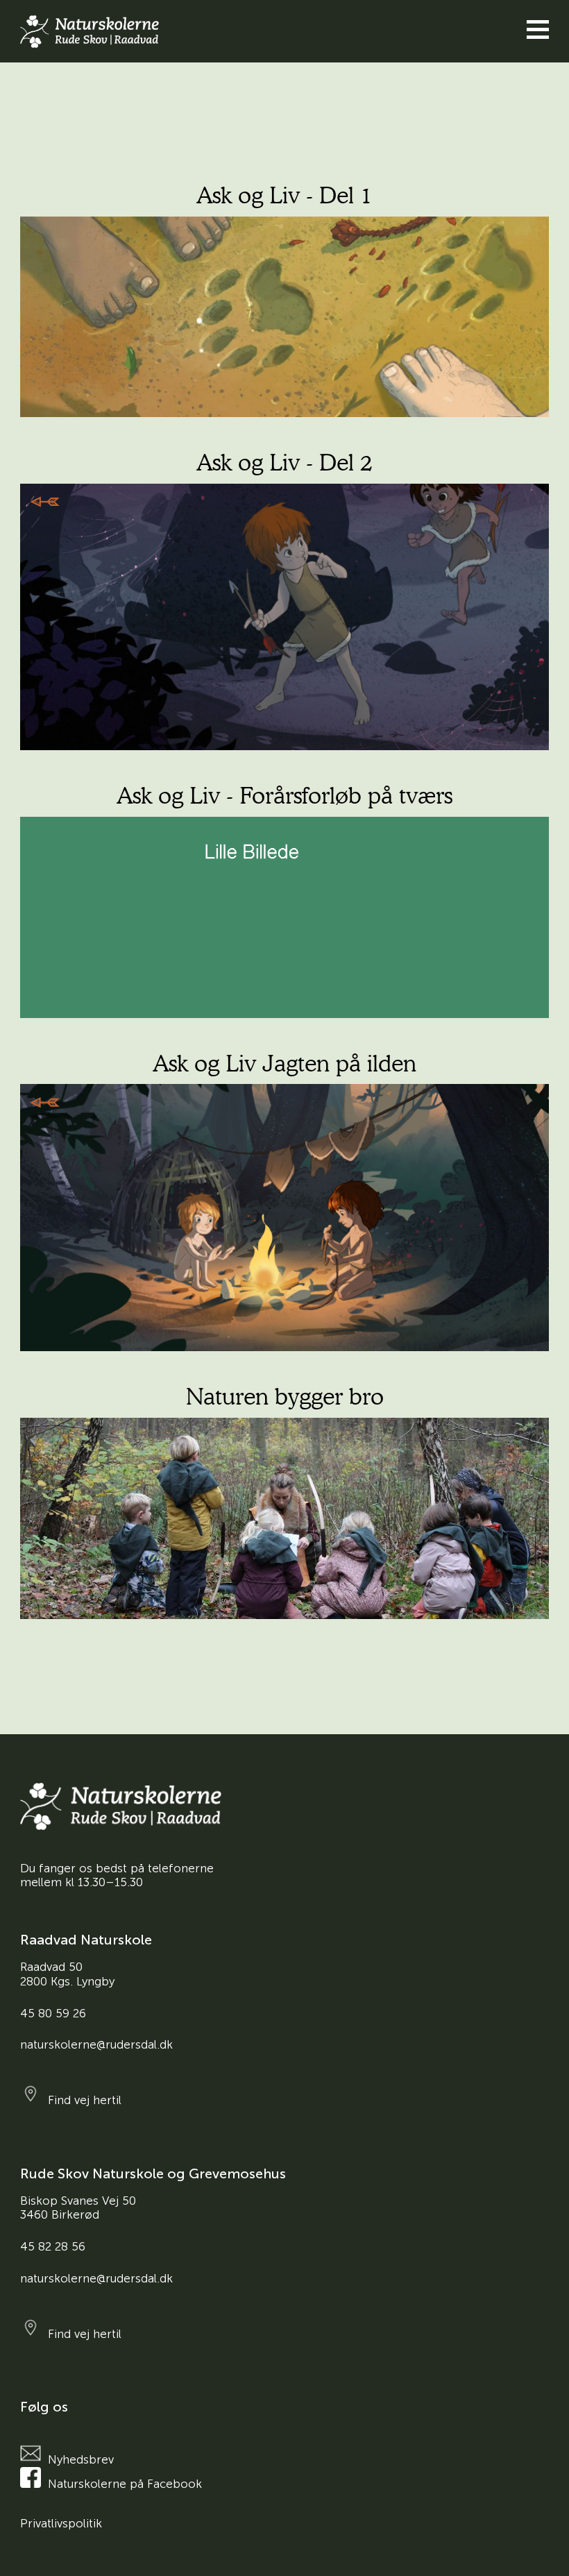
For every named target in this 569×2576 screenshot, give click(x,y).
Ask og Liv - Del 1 (284, 195)
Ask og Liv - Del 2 (284, 462)
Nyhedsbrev (81, 2459)
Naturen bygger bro (285, 1396)
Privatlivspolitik (61, 2523)
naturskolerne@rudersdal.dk (96, 2044)
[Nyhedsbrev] (34, 2453)
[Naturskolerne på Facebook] (34, 2477)
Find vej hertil (85, 2100)
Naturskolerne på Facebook (125, 2484)
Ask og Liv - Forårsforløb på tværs (284, 795)
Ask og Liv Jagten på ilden (284, 1063)
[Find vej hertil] (34, 2094)
